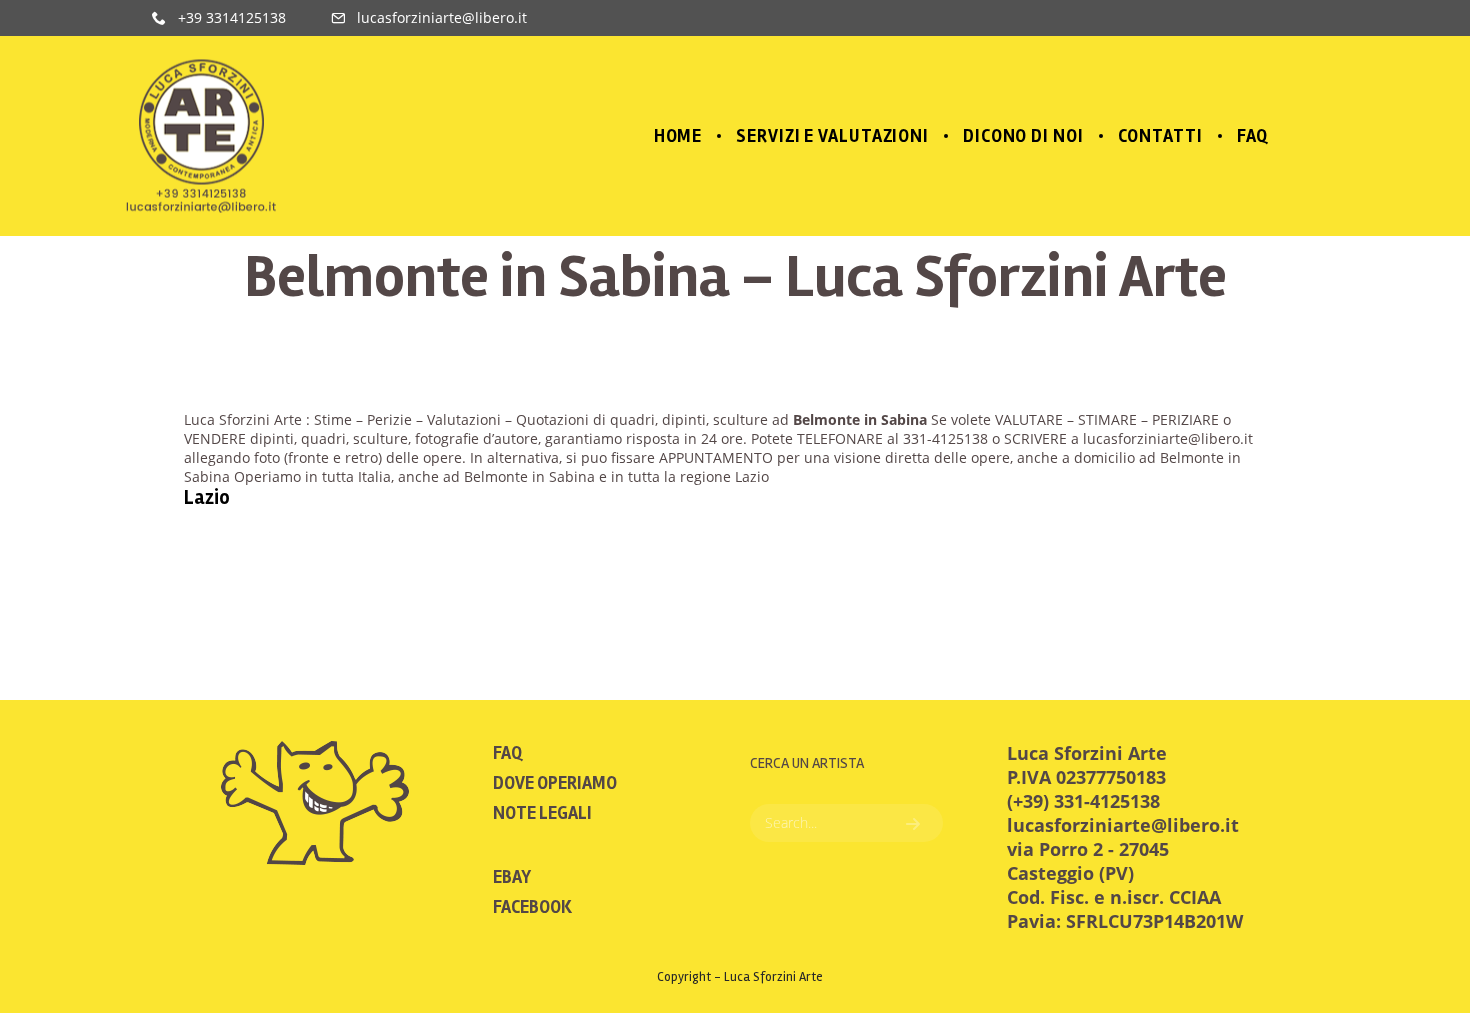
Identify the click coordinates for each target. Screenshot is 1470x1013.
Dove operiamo (555, 783)
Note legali (542, 813)
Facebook (532, 907)
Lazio (207, 497)
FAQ (507, 753)
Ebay (512, 877)
